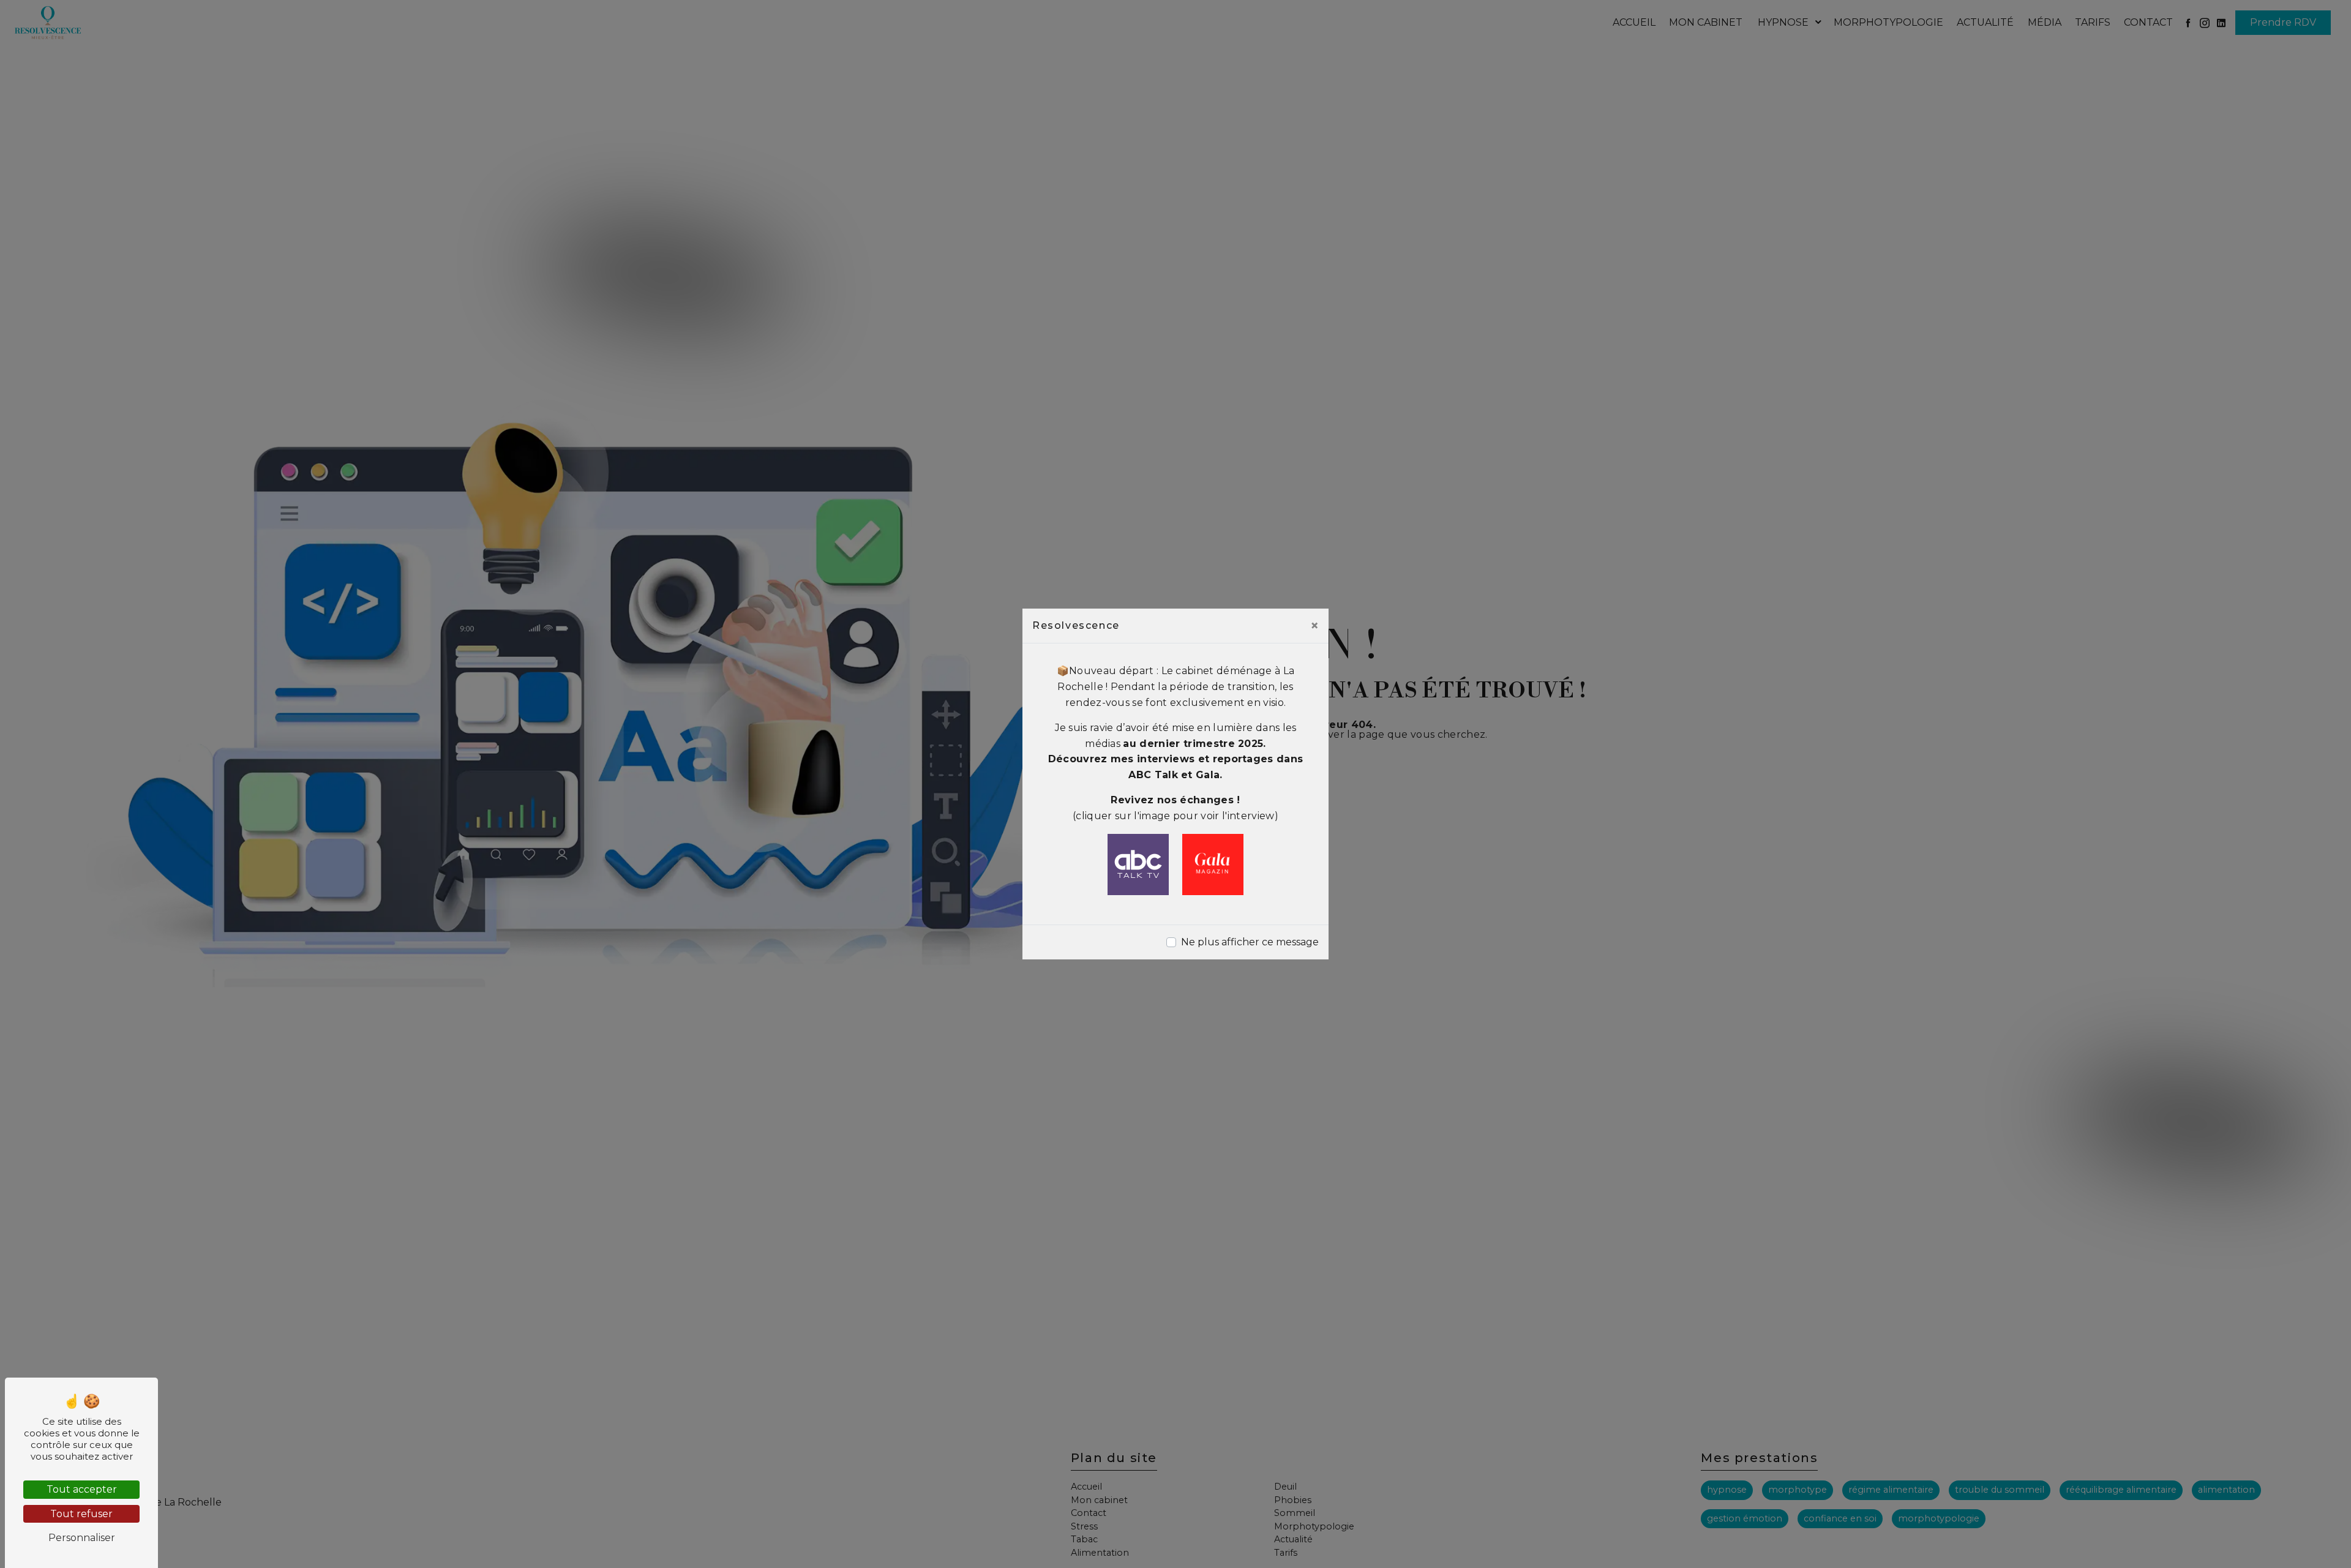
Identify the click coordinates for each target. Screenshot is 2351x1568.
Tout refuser (81, 1514)
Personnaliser (82, 1538)
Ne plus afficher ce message (1250, 942)
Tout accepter (82, 1489)
